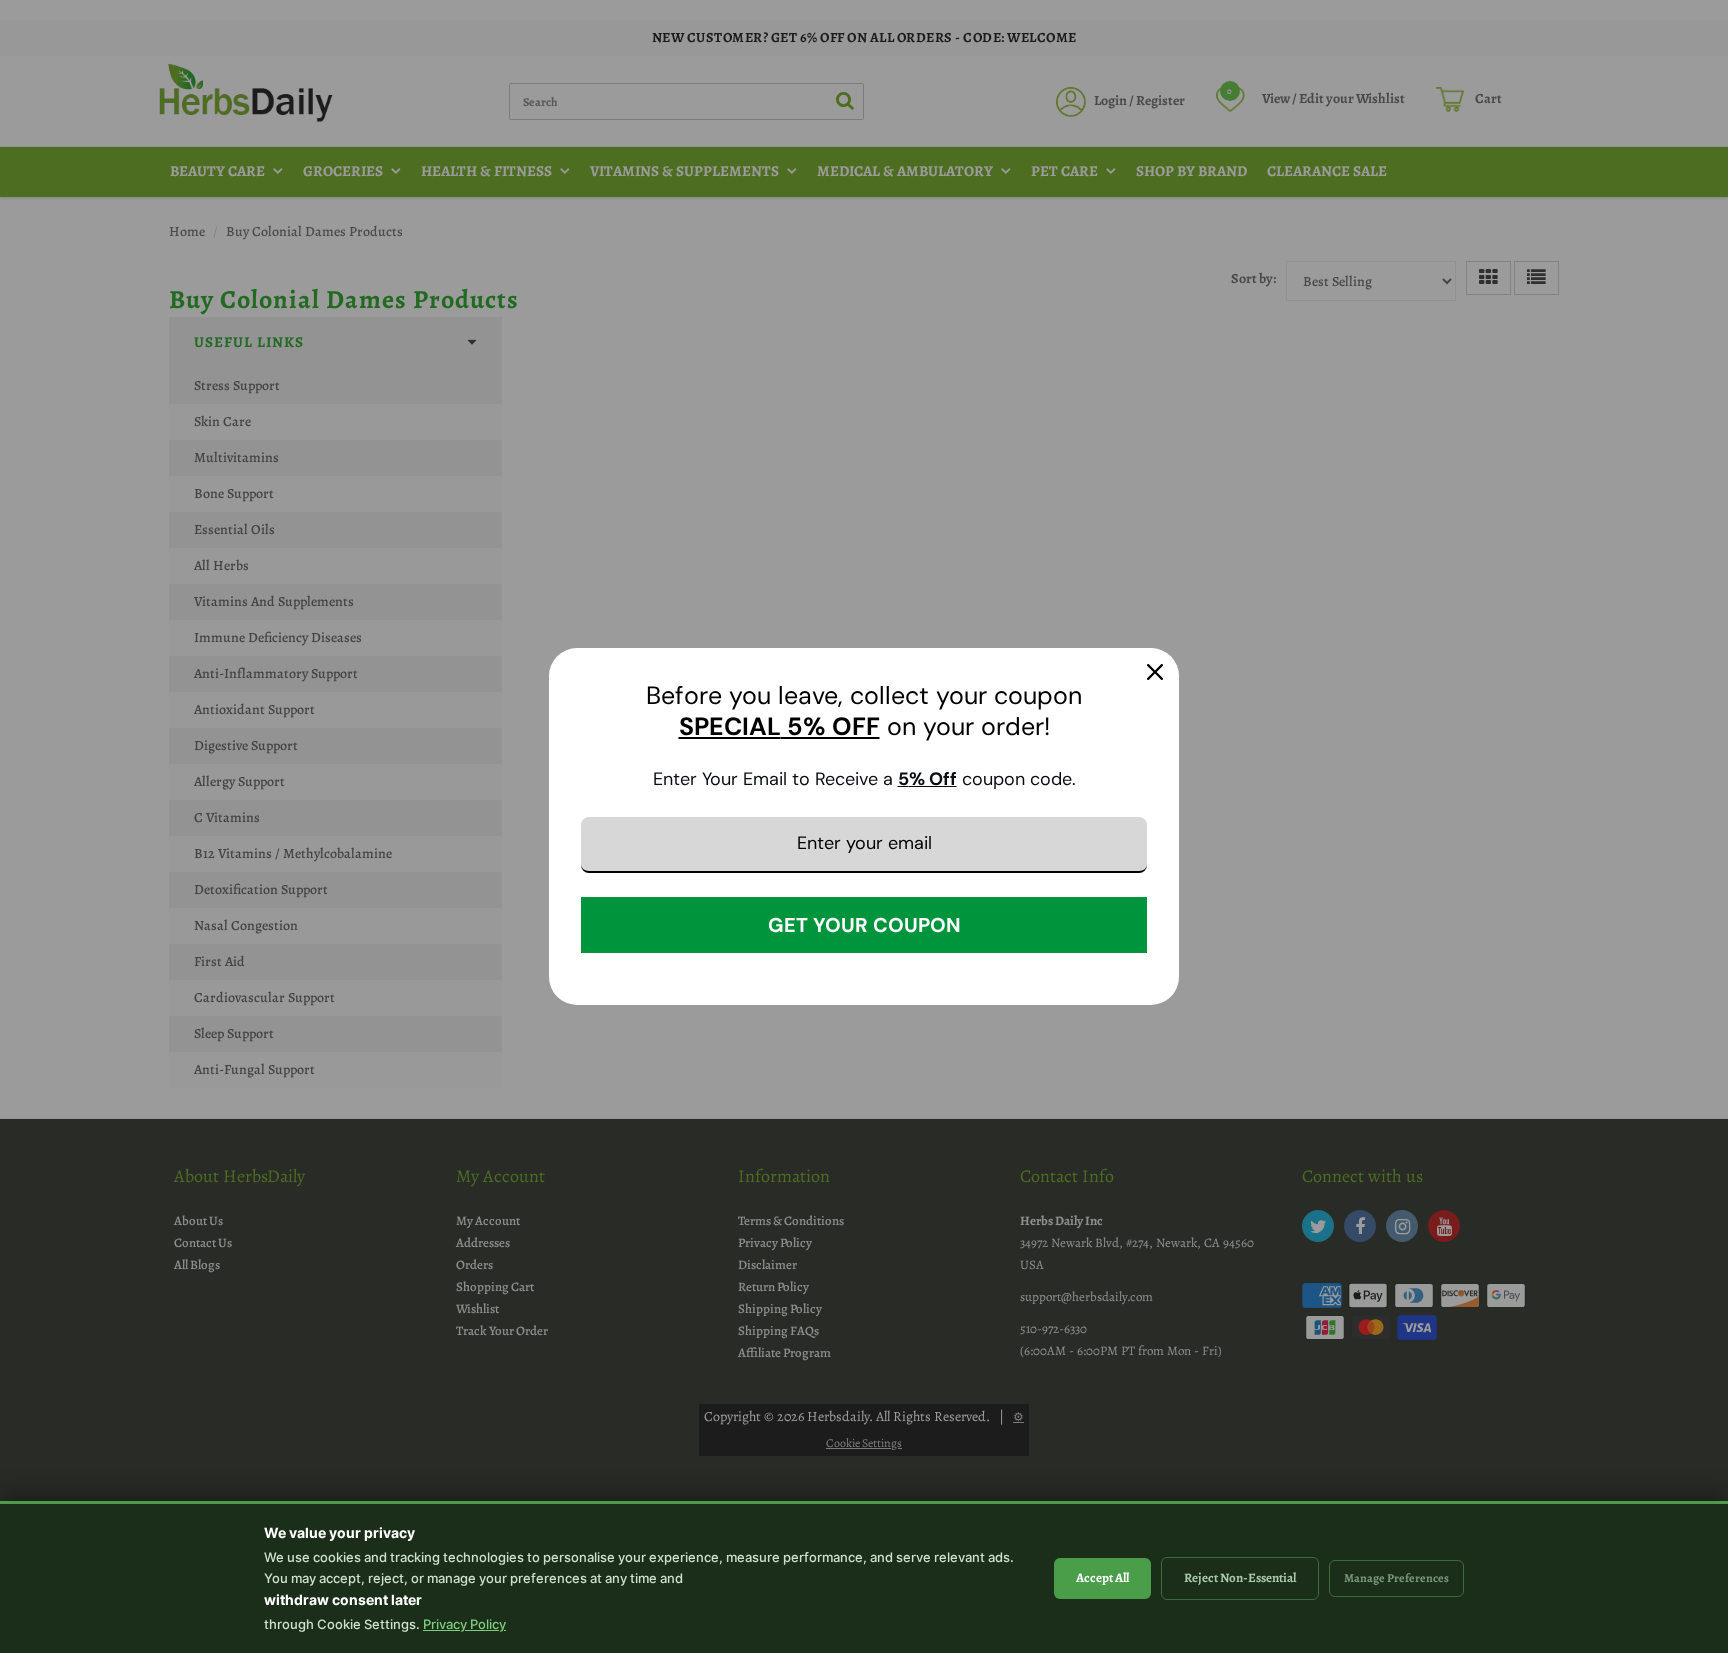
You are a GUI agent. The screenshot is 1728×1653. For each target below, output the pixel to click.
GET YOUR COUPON (864, 925)
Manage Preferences (1396, 1578)
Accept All (1102, 1577)
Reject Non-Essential (1240, 1577)
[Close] (1155, 672)
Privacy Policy (464, 1624)
